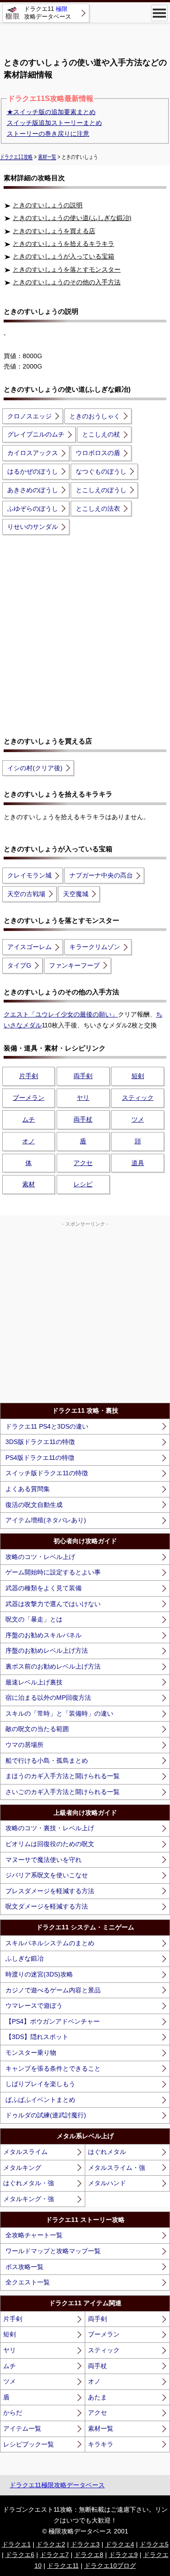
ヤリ (83, 1098)
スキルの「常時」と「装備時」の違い (59, 1713)
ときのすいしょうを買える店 (54, 231)
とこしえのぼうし (101, 490)
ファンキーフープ (74, 965)
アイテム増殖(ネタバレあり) (46, 1520)
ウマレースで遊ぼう (34, 2005)
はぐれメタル (107, 2152)
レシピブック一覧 (29, 2444)
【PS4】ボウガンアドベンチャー (53, 2021)
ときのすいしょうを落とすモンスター (67, 269)
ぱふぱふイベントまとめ (40, 2100)
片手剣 (29, 1076)
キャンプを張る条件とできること (53, 2068)
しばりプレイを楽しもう (40, 2084)
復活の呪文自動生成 (34, 1505)
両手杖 (83, 1119)
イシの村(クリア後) (35, 768)
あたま (97, 2397)
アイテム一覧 (22, 2428)
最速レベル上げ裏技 (34, 1682)
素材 (29, 1184)
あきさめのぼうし (33, 490)
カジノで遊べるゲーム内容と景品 (53, 1990)
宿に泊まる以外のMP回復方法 (48, 1698)
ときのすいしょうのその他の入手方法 (67, 282)
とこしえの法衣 (98, 508)
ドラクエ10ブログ (110, 2566)
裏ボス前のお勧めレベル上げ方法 (53, 1666)
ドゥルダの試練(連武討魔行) (46, 2115)
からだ (13, 2413)
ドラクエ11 (63, 2566)
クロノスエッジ (29, 416)
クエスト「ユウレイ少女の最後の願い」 (61, 1014)
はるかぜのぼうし (33, 471)
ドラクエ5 (154, 2544)
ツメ (138, 1119)
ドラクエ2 (51, 2544)
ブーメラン (29, 1098)
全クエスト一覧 (28, 2282)
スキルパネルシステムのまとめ (50, 1943)
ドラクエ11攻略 (16, 157)
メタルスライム (25, 2152)
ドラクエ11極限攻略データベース (57, 2485)
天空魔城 (76, 894)
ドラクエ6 (20, 2555)
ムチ (29, 1119)
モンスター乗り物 (31, 2053)
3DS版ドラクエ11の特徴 (40, 1442)
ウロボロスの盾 (98, 453)
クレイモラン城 (29, 875)
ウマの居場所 (24, 1745)
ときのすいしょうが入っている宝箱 (63, 256)
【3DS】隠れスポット (37, 2037)
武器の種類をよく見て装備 (44, 1588)
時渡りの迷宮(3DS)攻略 (39, 1974)
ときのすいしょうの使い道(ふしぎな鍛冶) (72, 218)
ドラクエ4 (120, 2544)
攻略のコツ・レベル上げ (40, 1557)
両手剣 (83, 1076)
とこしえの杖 (101, 434)
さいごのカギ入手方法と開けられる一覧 (63, 1792)
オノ (29, 1141)
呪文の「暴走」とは (34, 1619)
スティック (138, 1098)
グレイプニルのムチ (36, 434)
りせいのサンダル (33, 527)
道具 (138, 1163)
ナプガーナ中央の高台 (101, 875)
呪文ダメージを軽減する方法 (47, 1906)
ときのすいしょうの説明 (48, 205)
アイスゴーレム (29, 947)
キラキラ (101, 2444)
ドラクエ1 (16, 2544)
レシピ (83, 1184)
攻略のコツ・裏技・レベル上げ (50, 1828)
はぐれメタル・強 (29, 2183)
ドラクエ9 (123, 2555)
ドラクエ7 (54, 2555)
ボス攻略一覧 (24, 2267)
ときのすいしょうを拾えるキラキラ (63, 244)
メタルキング (22, 2168)
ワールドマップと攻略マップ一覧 (53, 2251)
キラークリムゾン (95, 947)
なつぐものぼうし (101, 471)
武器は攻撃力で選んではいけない (53, 1604)
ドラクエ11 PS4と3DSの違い (47, 1426)
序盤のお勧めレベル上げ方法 (47, 1650)
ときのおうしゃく (95, 416)
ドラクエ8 (89, 2555)
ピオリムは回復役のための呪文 (50, 1844)
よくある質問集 (28, 1489)
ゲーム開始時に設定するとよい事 (53, 1572)
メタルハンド (107, 2183)
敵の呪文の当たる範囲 (37, 1729)
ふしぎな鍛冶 (24, 1958)
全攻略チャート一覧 (34, 2235)
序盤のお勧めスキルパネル (44, 1635)
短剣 (138, 1076)
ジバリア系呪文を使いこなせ (47, 1875)
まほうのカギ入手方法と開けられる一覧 (63, 1776)
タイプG (19, 965)
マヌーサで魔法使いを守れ (44, 1860)
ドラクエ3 (85, 2544)
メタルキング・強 (29, 2199)
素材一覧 (101, 2428)
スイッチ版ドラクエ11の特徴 (47, 1473)
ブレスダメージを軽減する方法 (50, 1891)
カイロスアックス (33, 453)
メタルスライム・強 (117, 2168)
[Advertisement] (85, 36)
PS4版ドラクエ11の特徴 (40, 1458)
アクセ (83, 1163)
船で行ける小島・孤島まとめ (47, 1761)
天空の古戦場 (26, 894)
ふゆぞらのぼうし (33, 508)
